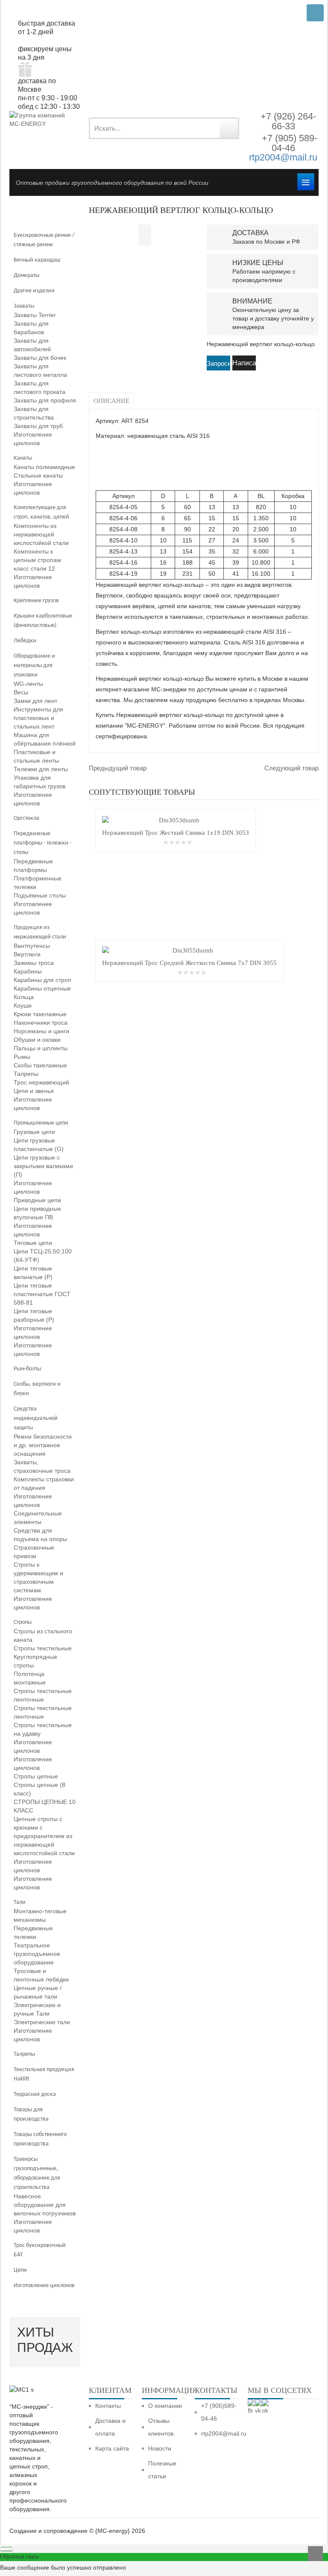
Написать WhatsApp (244, 365)
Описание (111, 401)
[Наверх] (315, 2554)
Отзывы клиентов (161, 2427)
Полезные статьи (162, 2470)
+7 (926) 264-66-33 (288, 121)
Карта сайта (112, 2448)
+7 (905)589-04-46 (219, 2412)
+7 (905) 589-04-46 (288, 143)
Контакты (108, 2406)
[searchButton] (229, 128)
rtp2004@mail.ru (283, 157)
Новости (160, 2448)
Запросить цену (218, 364)
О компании (165, 2406)
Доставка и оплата (110, 2427)
